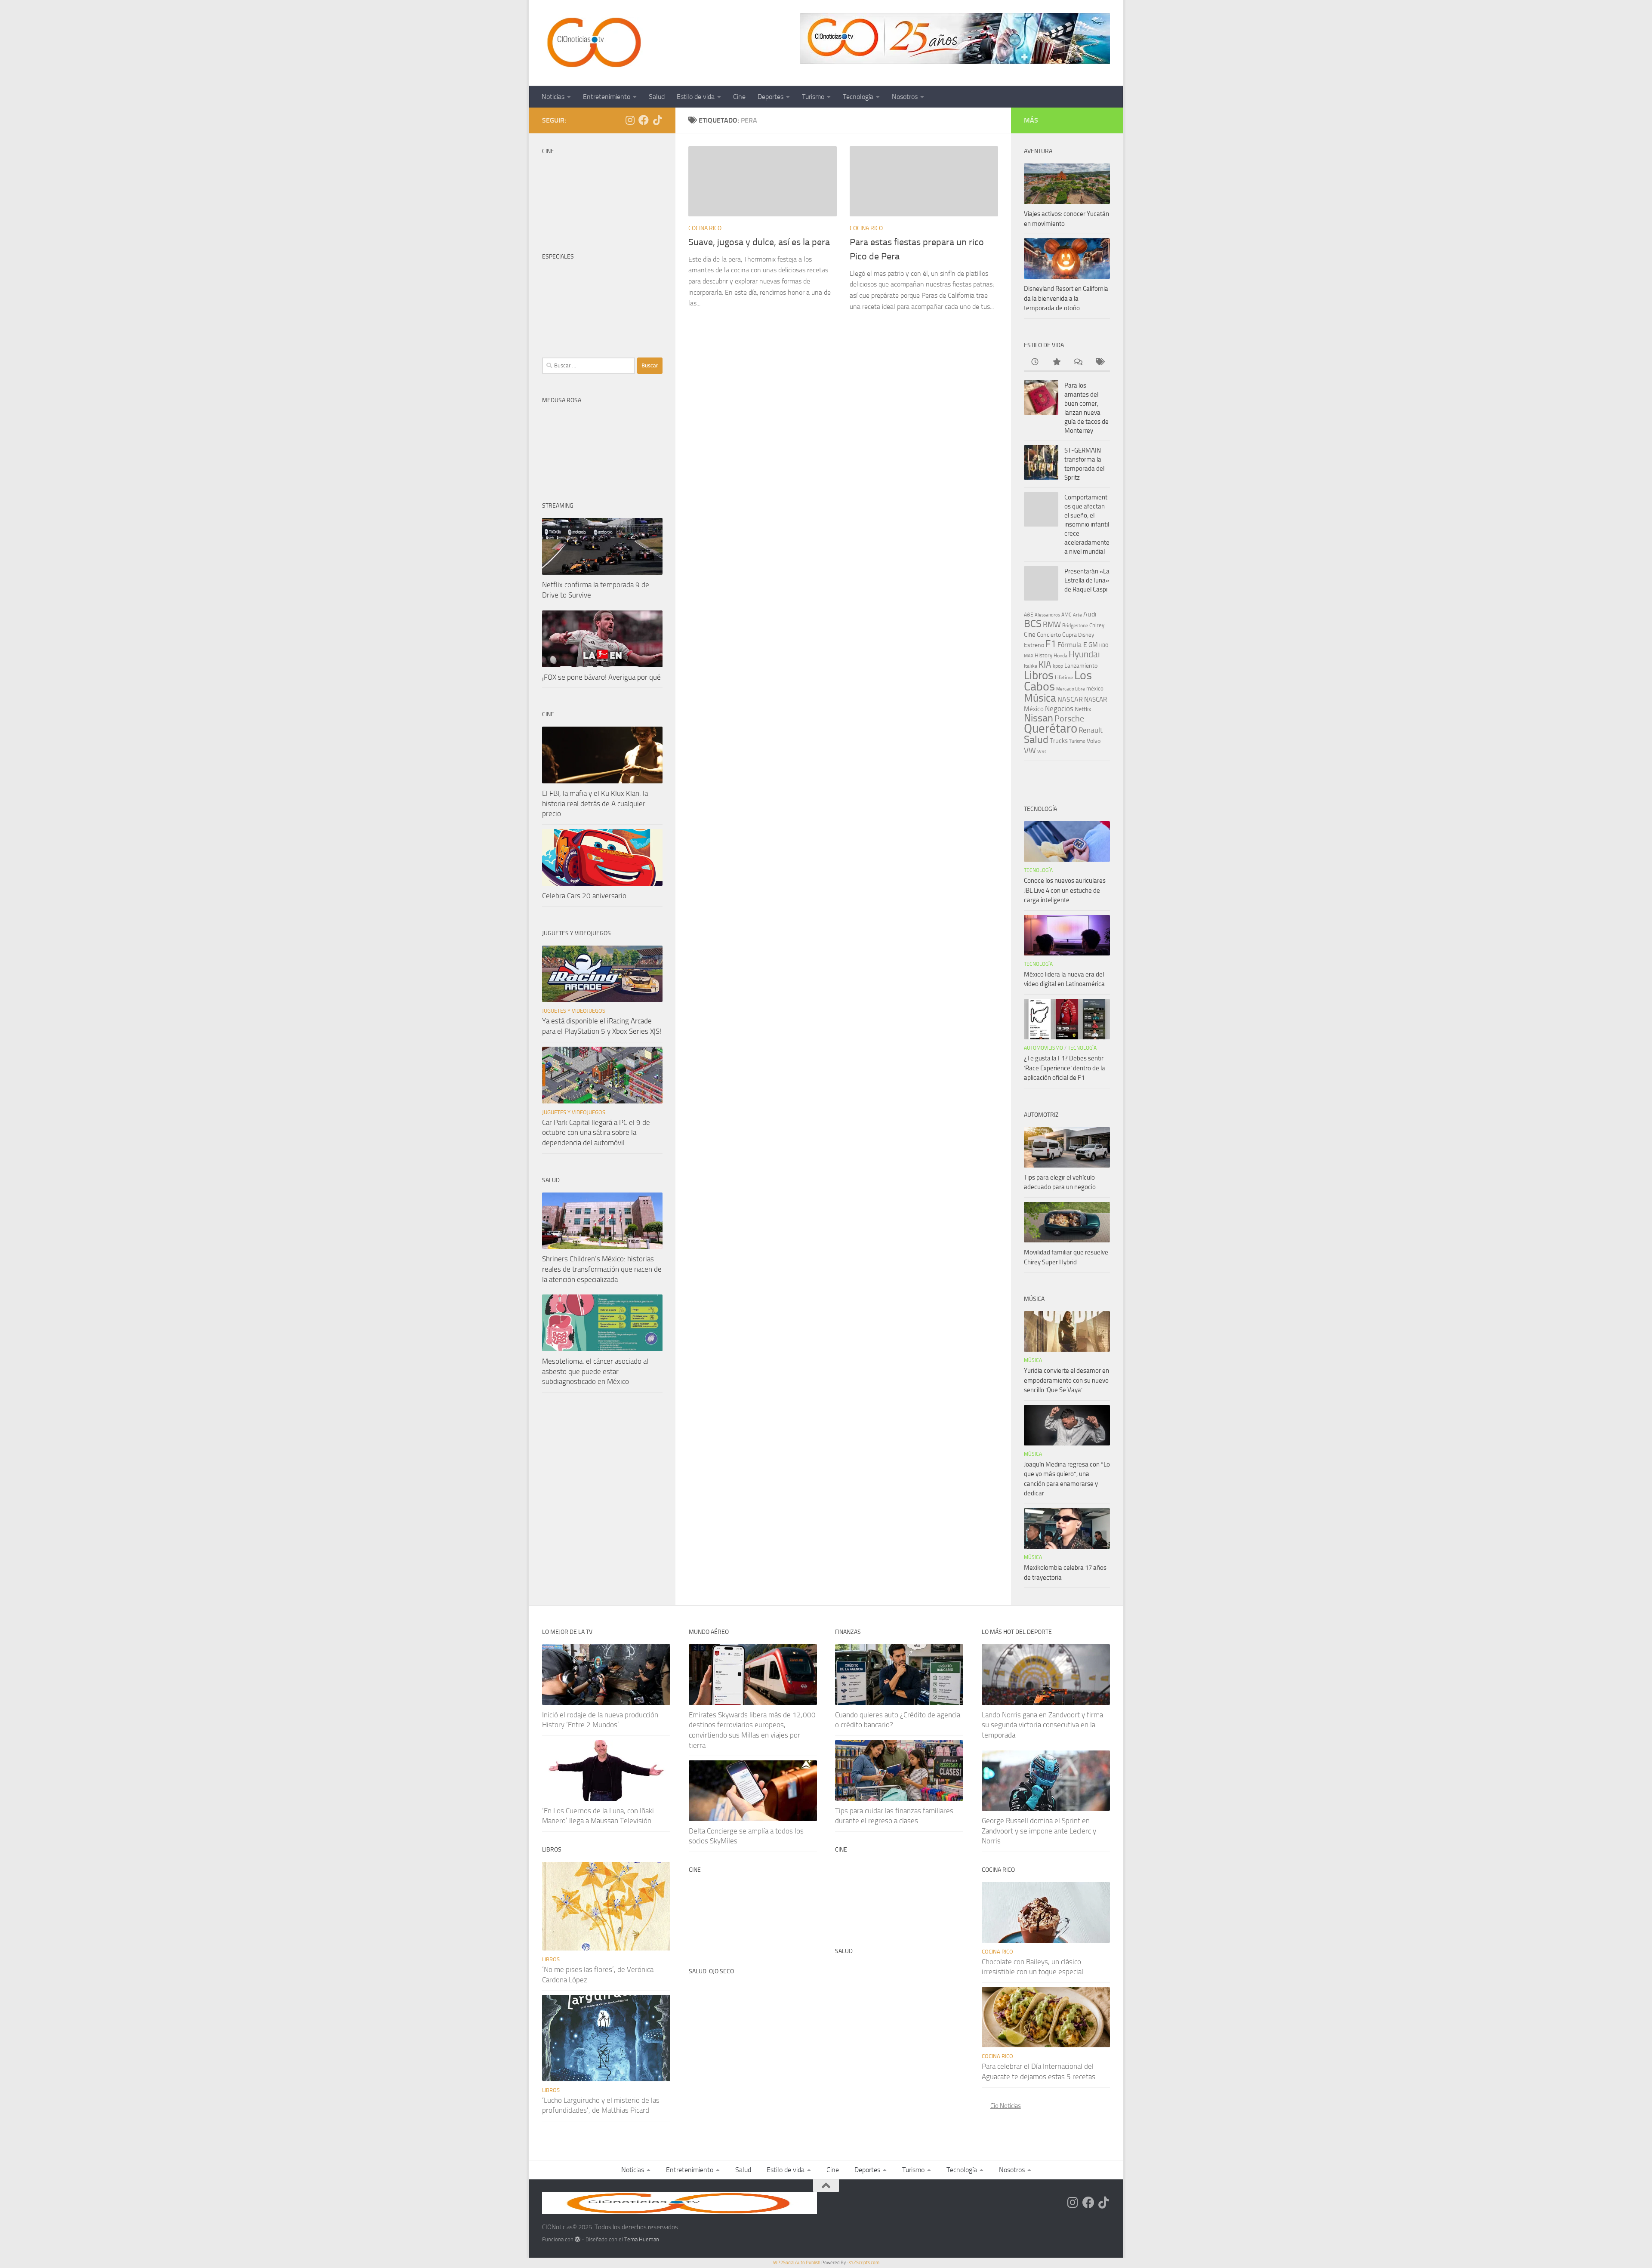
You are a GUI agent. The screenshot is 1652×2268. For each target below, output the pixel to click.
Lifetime (1064, 677)
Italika (1031, 666)
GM (1093, 645)
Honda (1060, 656)
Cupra (1069, 635)
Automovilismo (1043, 1048)
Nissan (1039, 718)
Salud (657, 97)
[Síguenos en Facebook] (644, 120)
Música (1040, 698)
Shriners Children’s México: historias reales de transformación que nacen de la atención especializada (602, 1269)
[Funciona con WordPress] (578, 2239)
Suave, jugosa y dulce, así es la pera (759, 242)
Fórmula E (1072, 645)
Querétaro (1051, 728)
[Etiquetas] (1099, 362)
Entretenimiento (607, 97)
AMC (1066, 615)
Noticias (553, 97)
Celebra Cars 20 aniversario (584, 896)
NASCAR (1070, 699)
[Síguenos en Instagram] (630, 120)
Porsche (1069, 719)
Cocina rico (705, 228)
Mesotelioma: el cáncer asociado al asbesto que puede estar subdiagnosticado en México (595, 1371)
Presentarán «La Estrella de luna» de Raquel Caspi (1087, 580)
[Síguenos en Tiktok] (657, 120)
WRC (1042, 752)
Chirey (1097, 625)
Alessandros (1047, 615)
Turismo (813, 97)
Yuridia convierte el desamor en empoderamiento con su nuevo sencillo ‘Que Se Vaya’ (1066, 1380)
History (1043, 655)
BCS (1033, 624)
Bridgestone (1075, 626)
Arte (1077, 615)
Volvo (1094, 741)
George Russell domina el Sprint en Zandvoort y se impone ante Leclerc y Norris (1039, 1831)
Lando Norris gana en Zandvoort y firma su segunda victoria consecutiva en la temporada (1042, 1725)
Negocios (1059, 709)
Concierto (1049, 635)
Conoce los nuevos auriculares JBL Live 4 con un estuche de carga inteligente (1065, 890)
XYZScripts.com (864, 2263)
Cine (739, 97)
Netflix (1083, 709)
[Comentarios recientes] (1078, 362)
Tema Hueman (642, 2239)
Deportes (771, 97)
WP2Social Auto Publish (797, 2263)
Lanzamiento (1081, 666)
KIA (1045, 665)
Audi (1090, 614)
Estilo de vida (696, 97)
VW (1030, 750)
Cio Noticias (1006, 2106)
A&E (1029, 615)
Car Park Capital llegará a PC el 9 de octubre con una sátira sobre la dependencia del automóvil (596, 1132)
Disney (1086, 635)
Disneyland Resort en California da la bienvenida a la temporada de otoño (1066, 298)
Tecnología (858, 97)
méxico (1095, 689)
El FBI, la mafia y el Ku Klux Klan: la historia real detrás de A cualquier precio (595, 803)
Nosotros (905, 97)
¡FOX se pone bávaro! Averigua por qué (601, 677)
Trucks (1059, 741)
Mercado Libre (1071, 689)
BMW (1052, 625)
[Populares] (1056, 362)
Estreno (1034, 645)
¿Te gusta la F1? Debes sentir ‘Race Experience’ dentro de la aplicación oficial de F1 (1065, 1068)
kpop (1058, 666)
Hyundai (1084, 654)
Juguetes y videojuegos (574, 1011)
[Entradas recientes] (1035, 362)
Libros (1039, 675)
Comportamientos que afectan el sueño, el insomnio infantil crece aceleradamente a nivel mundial (1087, 524)
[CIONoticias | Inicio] (592, 43)
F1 (1051, 644)
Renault (1091, 730)
